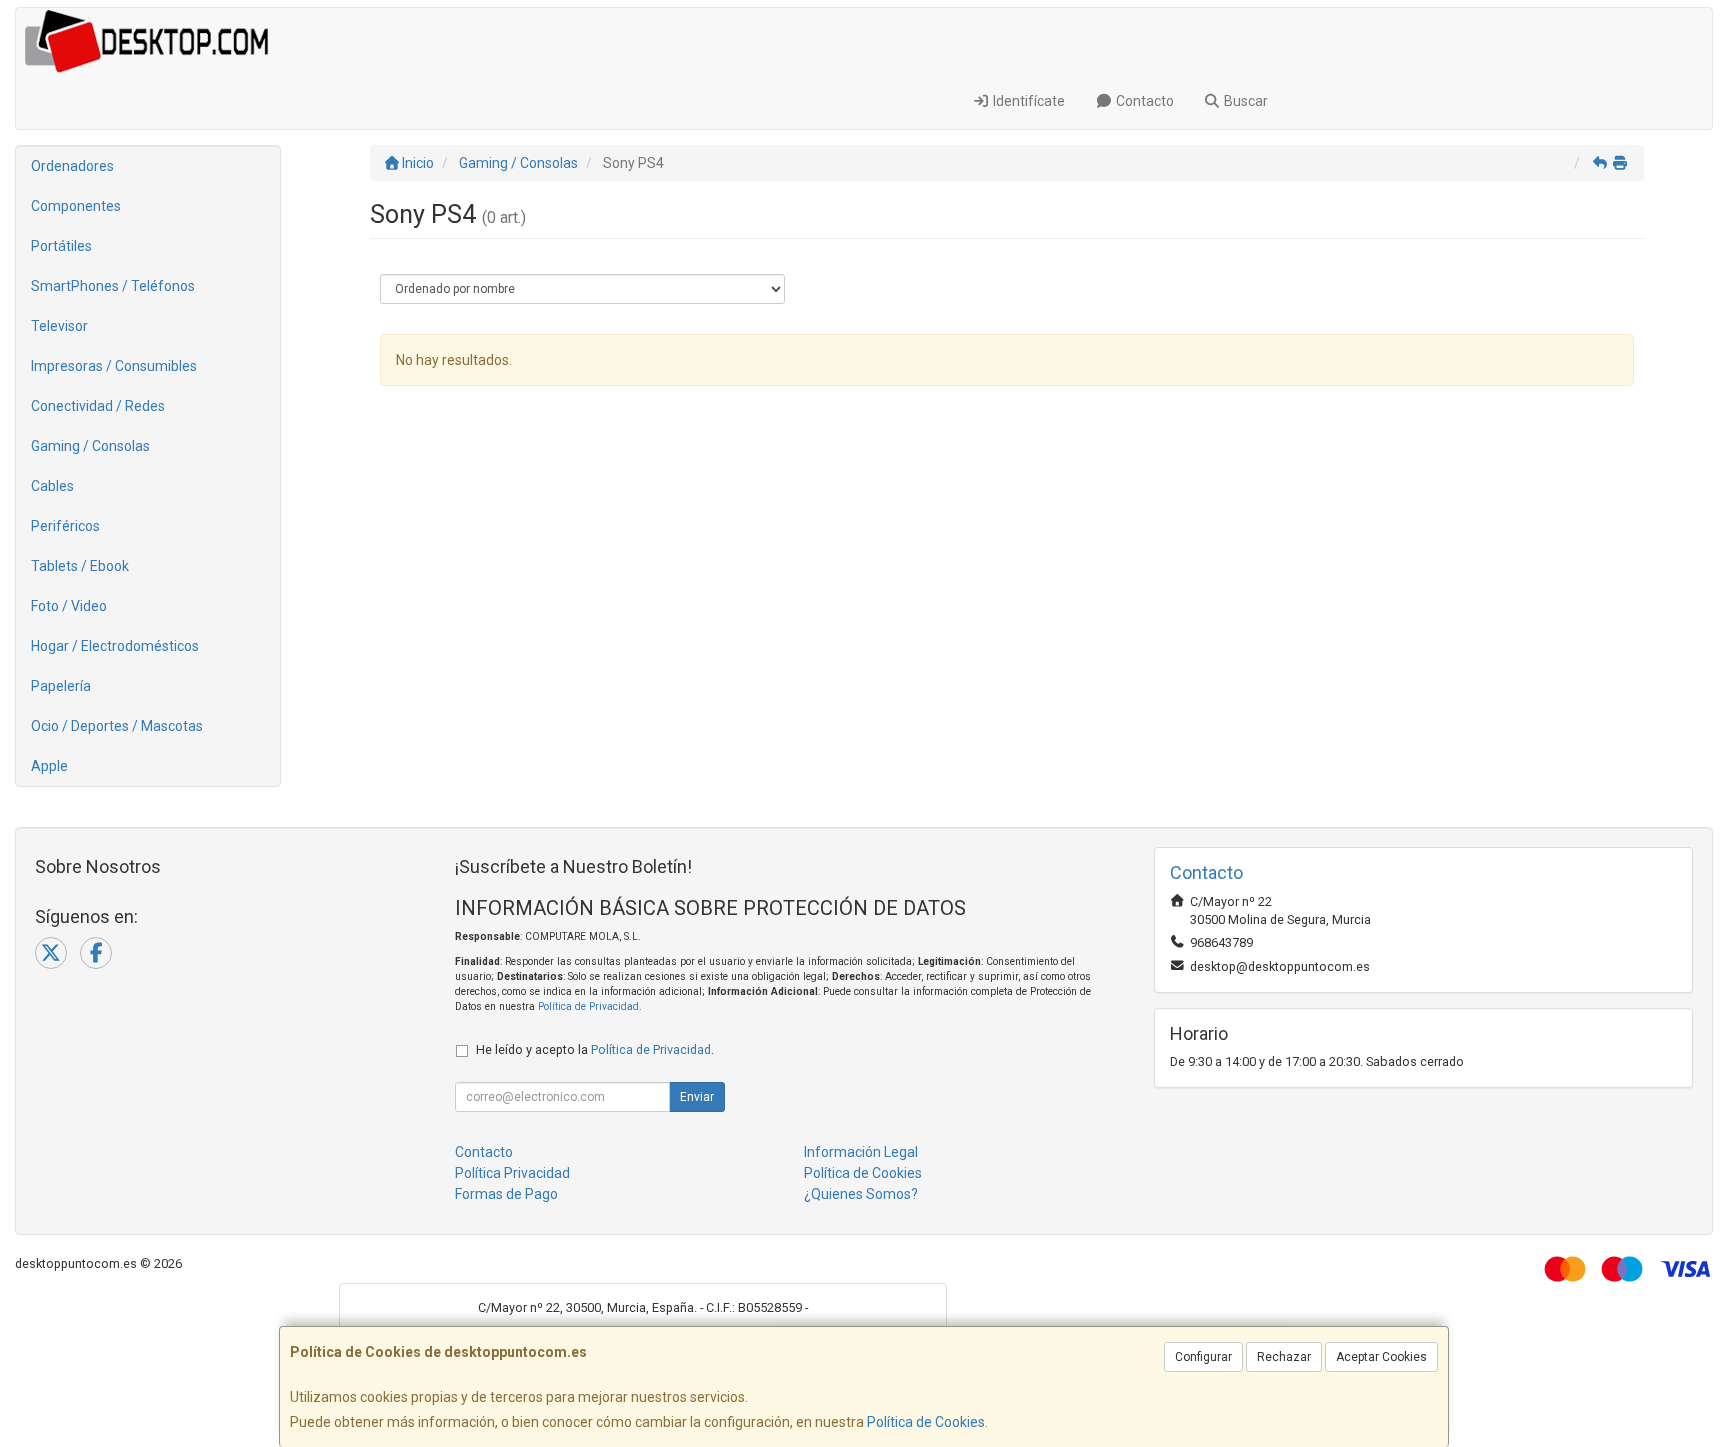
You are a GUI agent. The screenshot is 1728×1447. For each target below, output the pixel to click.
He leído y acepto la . (595, 1049)
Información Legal (861, 1152)
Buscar (1244, 101)
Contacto (1143, 101)
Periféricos (65, 526)
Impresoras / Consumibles (114, 366)
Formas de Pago (506, 1194)
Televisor (59, 326)
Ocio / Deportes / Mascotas (117, 726)
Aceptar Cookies (1381, 1357)
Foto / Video (69, 606)
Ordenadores (72, 166)
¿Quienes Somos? (861, 1194)
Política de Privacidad (588, 1006)
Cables (52, 486)
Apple (49, 766)
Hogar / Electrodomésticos (115, 646)
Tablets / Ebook (80, 566)
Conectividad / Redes (98, 406)
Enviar (697, 1097)
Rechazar (1284, 1357)
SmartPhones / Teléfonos (113, 286)
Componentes (76, 206)
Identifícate (1027, 101)
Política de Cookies (926, 1422)
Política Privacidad (512, 1173)
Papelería (61, 686)
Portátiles (61, 246)
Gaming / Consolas (90, 446)
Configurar (1203, 1357)
